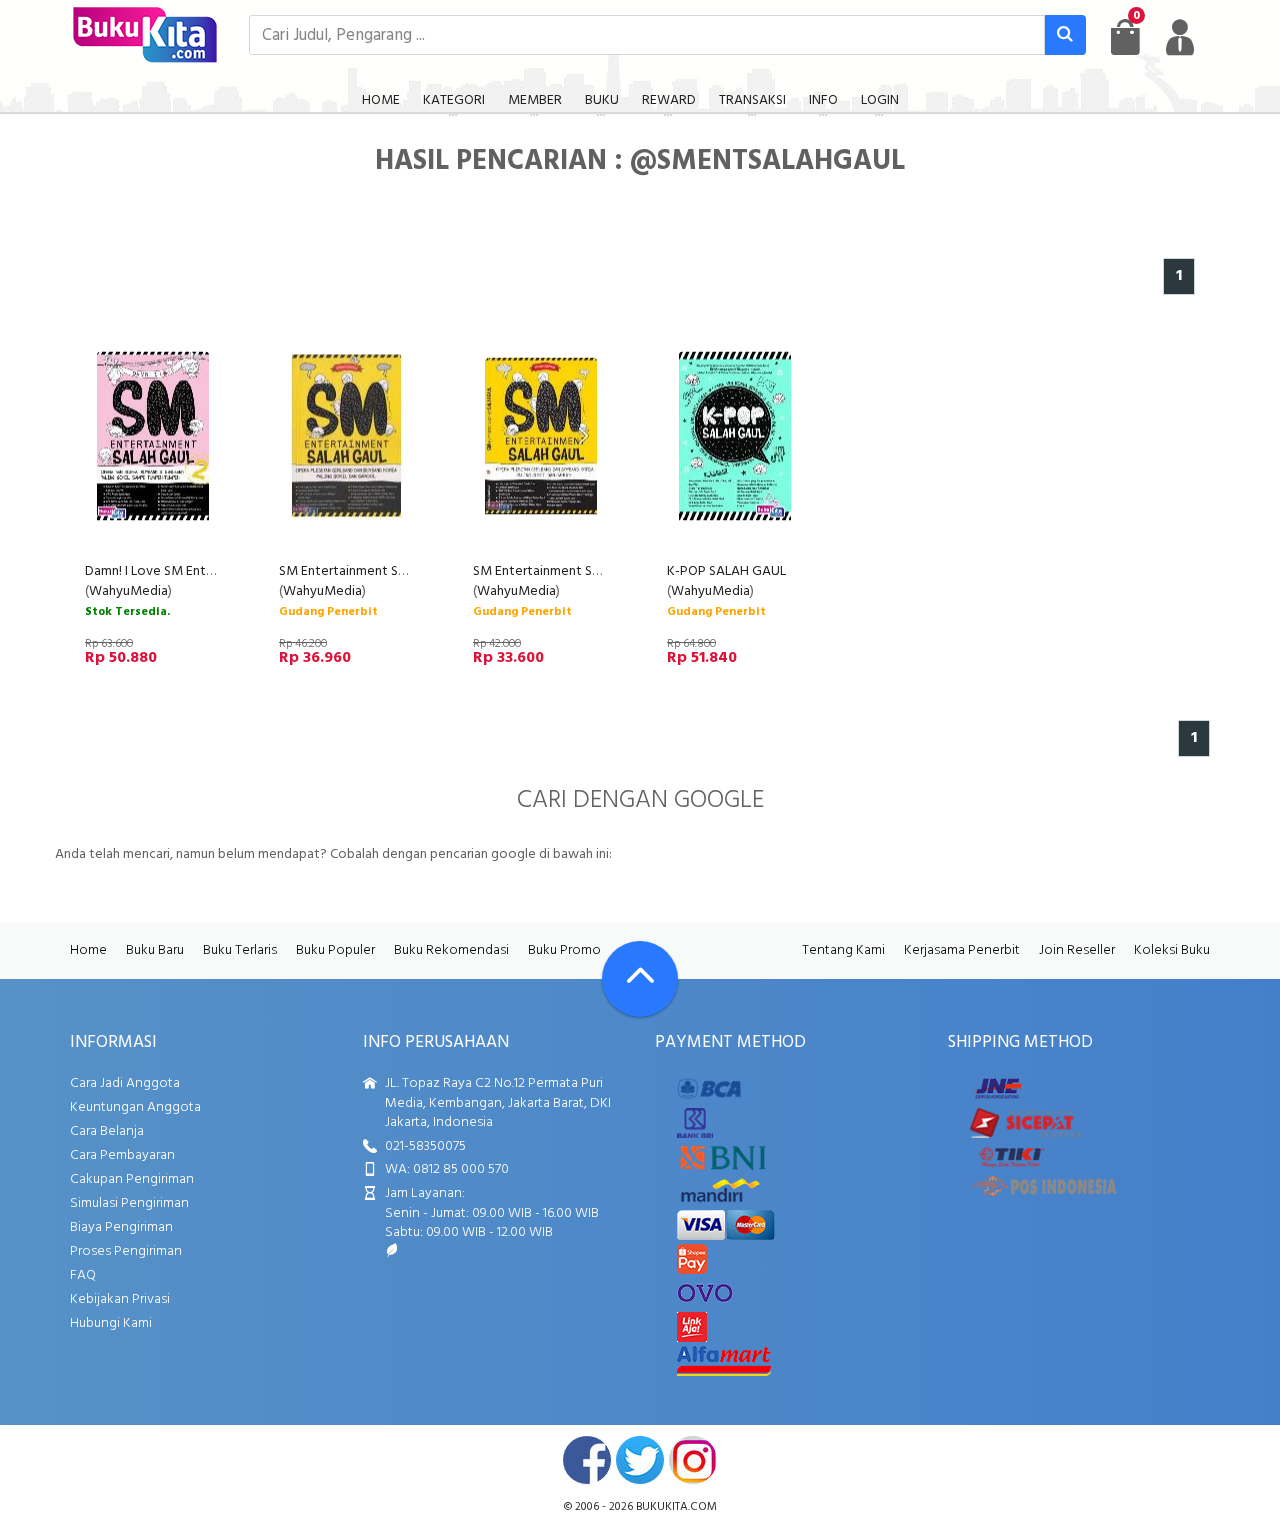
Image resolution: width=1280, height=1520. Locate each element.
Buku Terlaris (240, 950)
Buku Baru (155, 950)
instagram (693, 1460)
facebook (587, 1460)
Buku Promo (564, 950)
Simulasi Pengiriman (129, 1203)
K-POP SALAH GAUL (726, 571)
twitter (640, 1460)
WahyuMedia (128, 591)
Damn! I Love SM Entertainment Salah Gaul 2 (216, 571)
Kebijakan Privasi (120, 1299)
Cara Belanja (107, 1131)
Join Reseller (1077, 950)
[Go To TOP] (640, 979)
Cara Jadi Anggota (125, 1083)
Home (88, 950)
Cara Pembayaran (122, 1155)
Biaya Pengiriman (121, 1227)
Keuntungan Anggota (135, 1107)
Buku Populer (335, 950)
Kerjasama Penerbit (962, 950)
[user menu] (1180, 37)
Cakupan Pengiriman (132, 1179)
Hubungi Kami (111, 1323)
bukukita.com (676, 1507)
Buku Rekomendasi (451, 950)
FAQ (83, 1275)
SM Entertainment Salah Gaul (365, 571)
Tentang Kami (843, 950)
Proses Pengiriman (126, 1251)
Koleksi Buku (1172, 950)
